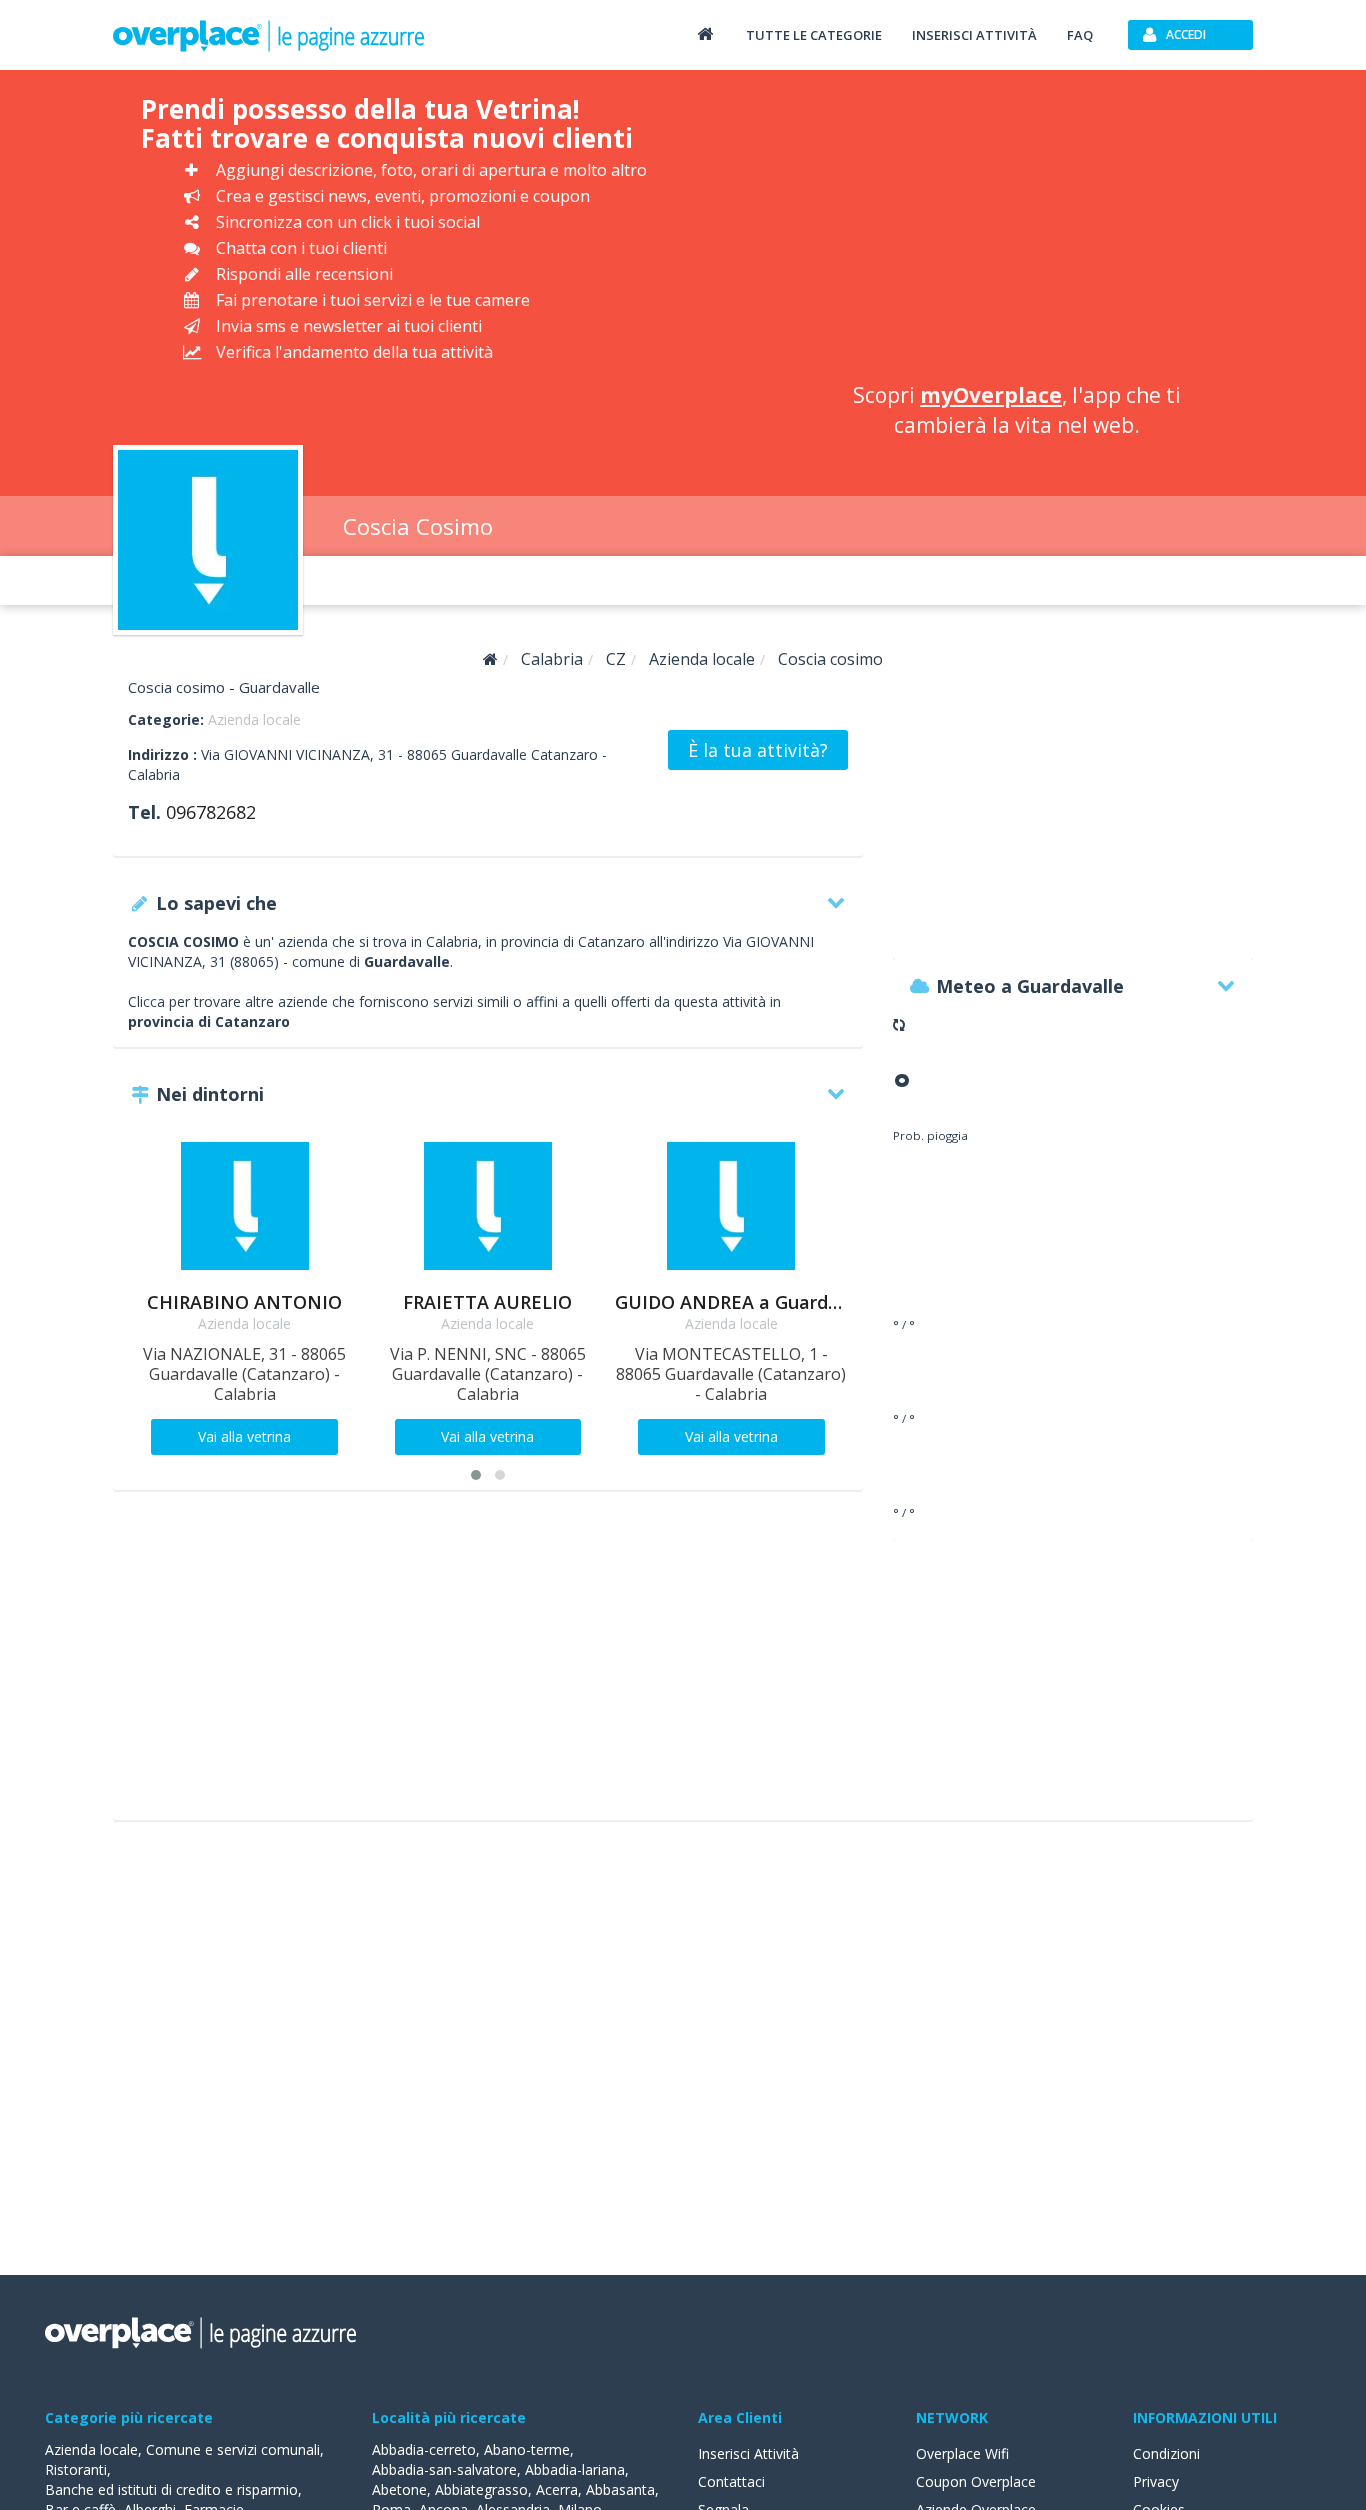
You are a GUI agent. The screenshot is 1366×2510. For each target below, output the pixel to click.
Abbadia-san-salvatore (444, 2469)
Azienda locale (254, 719)
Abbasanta (620, 2489)
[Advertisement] (1016, 230)
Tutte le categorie (814, 35)
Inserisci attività (974, 35)
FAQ (1080, 35)
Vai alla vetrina (244, 1436)
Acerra (557, 2489)
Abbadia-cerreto (424, 2449)
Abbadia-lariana (575, 2469)
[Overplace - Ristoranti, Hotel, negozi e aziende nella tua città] (269, 35)
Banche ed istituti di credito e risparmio (171, 2489)
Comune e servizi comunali (233, 2449)
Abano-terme (527, 2449)
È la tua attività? (758, 750)
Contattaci (731, 2481)
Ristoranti (76, 2469)
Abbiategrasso (481, 2489)
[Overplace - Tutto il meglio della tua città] (705, 33)
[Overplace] (490, 659)
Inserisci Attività (748, 2453)
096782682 (211, 812)
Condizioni (1166, 2453)
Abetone (399, 2489)
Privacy (1156, 2481)
